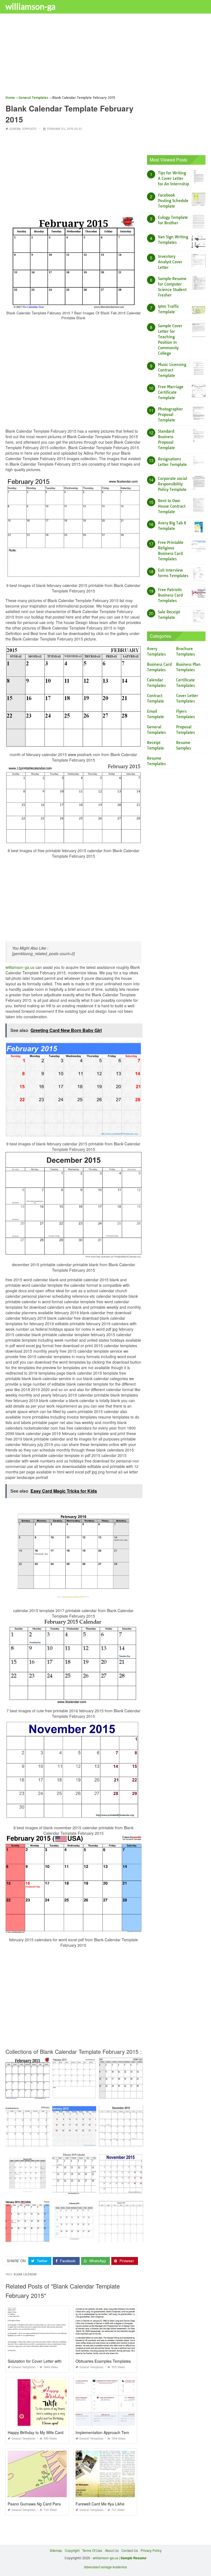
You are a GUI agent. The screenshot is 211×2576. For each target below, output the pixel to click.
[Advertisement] (105, 56)
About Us (112, 2550)
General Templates (23, 129)
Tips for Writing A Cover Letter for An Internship (173, 178)
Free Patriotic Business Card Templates (170, 595)
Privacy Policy (151, 2550)
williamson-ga (30, 6)
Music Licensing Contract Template (172, 370)
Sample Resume (134, 2558)
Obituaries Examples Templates (103, 2361)
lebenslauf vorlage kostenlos (105, 2567)
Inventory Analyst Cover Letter (170, 262)
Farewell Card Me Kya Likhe (100, 2504)
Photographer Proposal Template (170, 415)
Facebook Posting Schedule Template (173, 201)
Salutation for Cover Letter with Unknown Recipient (52, 2361)
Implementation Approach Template (107, 2432)
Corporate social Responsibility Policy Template (173, 484)
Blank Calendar (25, 2274)
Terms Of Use (92, 2550)
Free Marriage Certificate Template (171, 392)
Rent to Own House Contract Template (172, 506)
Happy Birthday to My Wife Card (36, 2432)
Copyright (72, 2550)
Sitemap (56, 2550)
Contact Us (130, 2550)
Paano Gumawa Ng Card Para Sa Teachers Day (50, 2504)
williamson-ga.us (20, 967)
